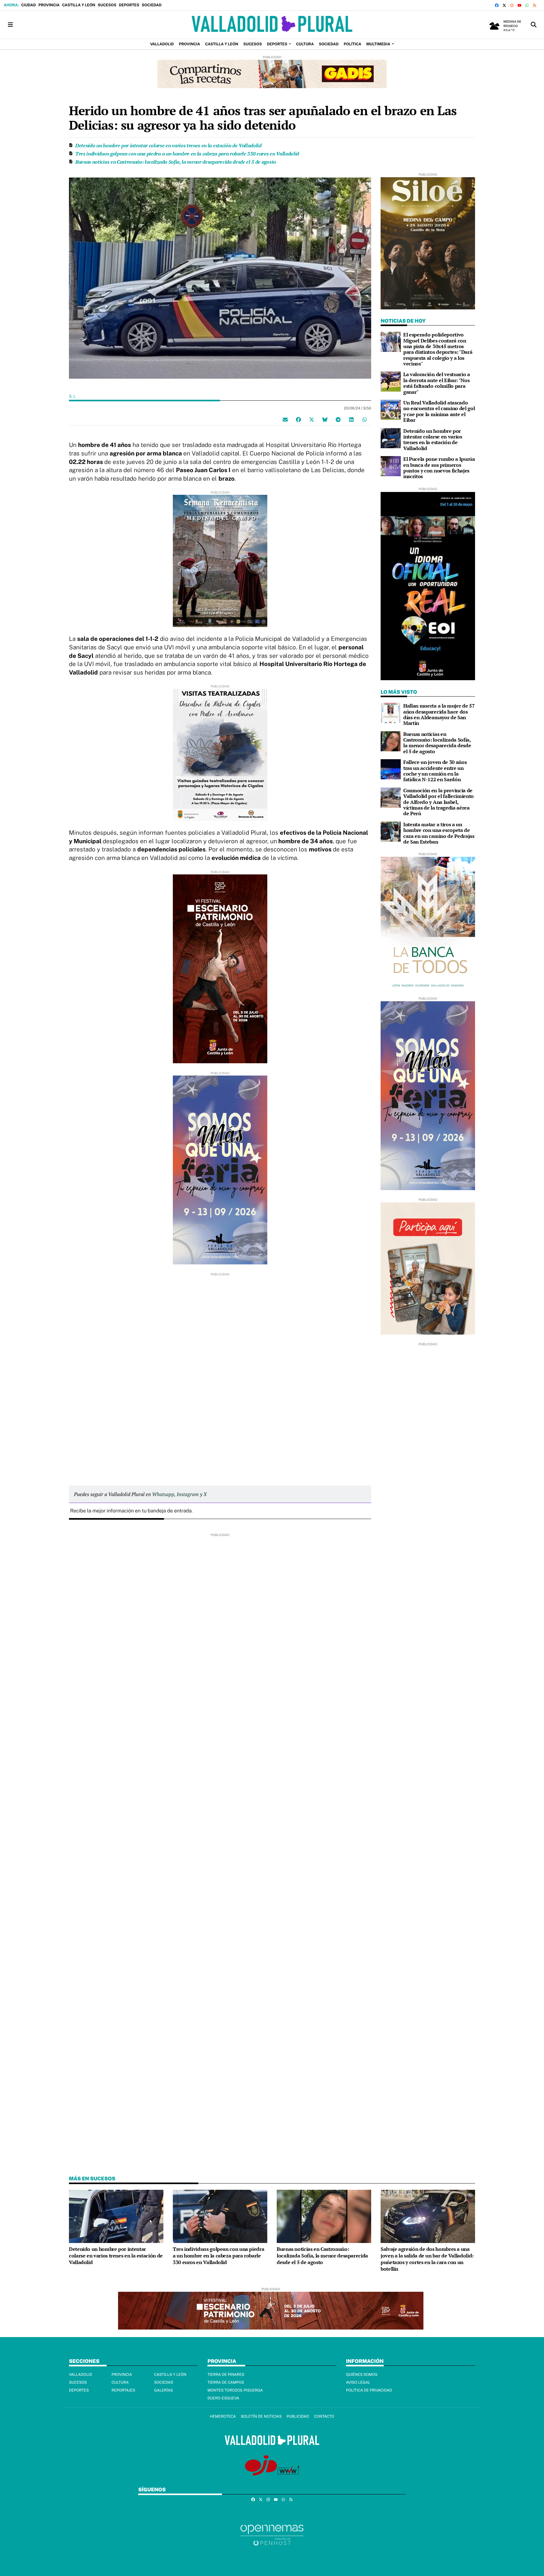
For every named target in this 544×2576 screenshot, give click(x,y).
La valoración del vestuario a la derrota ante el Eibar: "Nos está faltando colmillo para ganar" (437, 383)
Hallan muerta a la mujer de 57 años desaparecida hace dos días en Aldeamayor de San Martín (439, 714)
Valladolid (81, 2375)
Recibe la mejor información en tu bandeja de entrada (131, 1511)
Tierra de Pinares (226, 2375)
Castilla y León (79, 5)
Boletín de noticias (261, 2416)
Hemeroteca (223, 2416)
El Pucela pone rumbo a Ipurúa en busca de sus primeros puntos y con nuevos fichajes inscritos (439, 468)
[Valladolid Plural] (272, 25)
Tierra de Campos (226, 2382)
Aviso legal (358, 2382)
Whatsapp (163, 1494)
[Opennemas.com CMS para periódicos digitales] (272, 2535)
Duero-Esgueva (223, 2398)
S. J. (73, 396)
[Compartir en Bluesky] (325, 419)
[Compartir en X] (312, 419)
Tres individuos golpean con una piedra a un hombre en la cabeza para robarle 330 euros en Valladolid (187, 154)
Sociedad (152, 5)
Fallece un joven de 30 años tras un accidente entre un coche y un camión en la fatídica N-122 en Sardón (435, 771)
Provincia (49, 5)
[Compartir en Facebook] (298, 419)
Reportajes (123, 2390)
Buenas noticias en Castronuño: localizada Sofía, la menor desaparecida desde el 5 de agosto (176, 162)
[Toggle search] (534, 25)
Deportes (129, 5)
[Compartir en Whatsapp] (365, 419)
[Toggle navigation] (10, 25)
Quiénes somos (362, 2375)
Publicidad (298, 2416)
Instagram (188, 1494)
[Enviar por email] (285, 419)
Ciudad (28, 5)
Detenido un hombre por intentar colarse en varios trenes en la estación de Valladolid (168, 145)
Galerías (164, 2390)
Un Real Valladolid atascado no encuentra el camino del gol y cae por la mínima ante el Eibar (439, 411)
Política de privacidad (369, 2390)
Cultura (120, 2382)
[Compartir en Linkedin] (351, 419)
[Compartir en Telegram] (338, 419)
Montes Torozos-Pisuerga (235, 2390)
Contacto (324, 2416)
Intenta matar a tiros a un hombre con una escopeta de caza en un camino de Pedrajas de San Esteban (439, 833)
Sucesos (107, 5)
